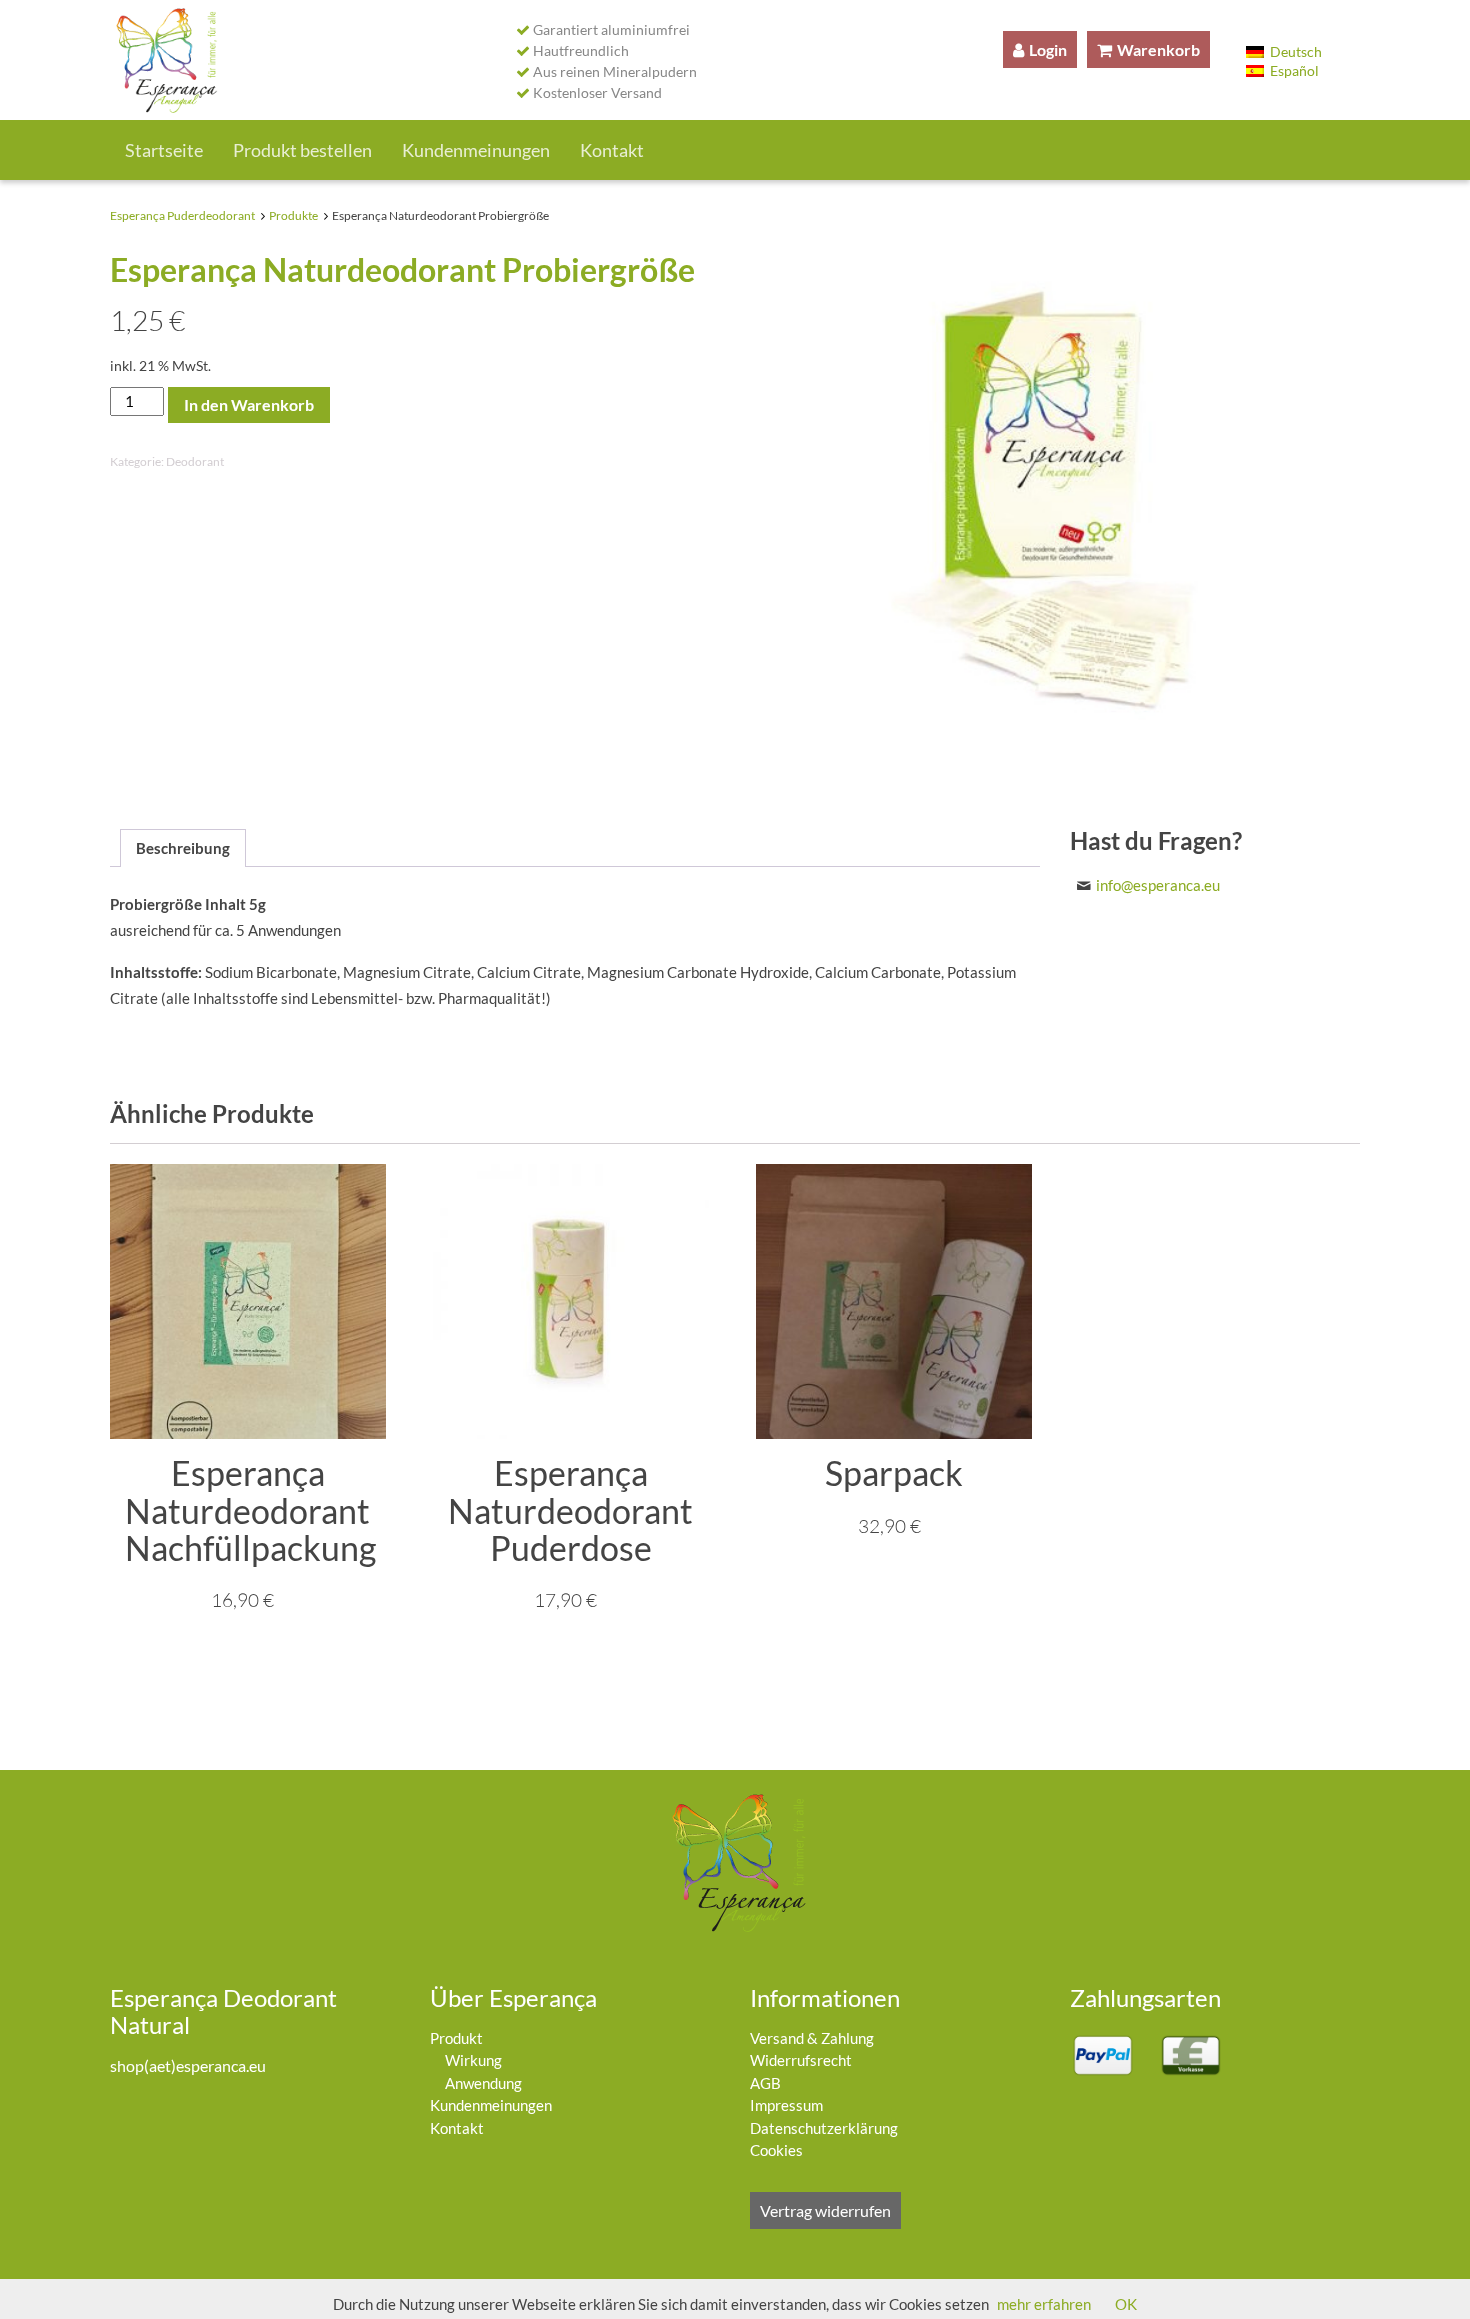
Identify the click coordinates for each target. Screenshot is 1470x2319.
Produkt (456, 2038)
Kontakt (612, 150)
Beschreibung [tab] (183, 848)
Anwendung (483, 2083)
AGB (765, 2083)
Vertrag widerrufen (825, 2210)
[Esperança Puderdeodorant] (164, 60)
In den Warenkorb (249, 404)
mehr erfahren (1044, 2304)
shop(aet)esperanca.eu (188, 2065)
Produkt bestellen (302, 150)
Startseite (164, 150)
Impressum (786, 2105)
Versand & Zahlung (812, 2038)
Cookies (776, 2150)
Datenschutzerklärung (824, 2128)
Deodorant (195, 461)
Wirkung (473, 2060)
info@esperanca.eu (1158, 885)
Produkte (293, 215)
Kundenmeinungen (476, 150)
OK (1126, 2304)
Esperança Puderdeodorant (182, 215)
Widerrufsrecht (801, 2060)
